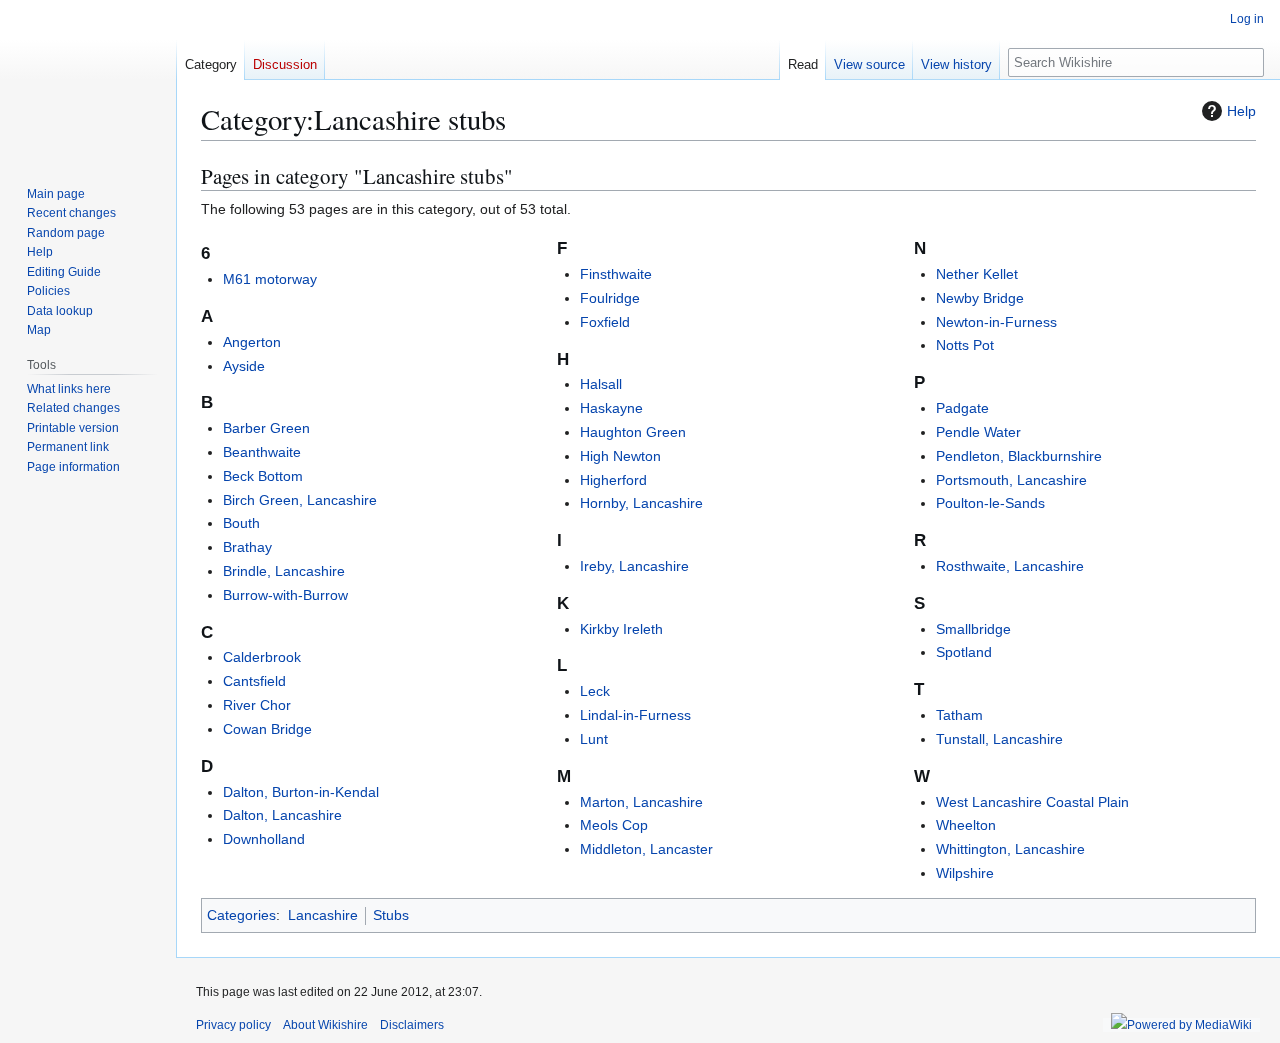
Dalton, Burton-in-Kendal (301, 792)
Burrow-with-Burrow (285, 595)
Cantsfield (254, 681)
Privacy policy (233, 1025)
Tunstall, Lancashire (999, 739)
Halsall (601, 384)
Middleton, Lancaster (646, 849)
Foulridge (610, 298)
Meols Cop (614, 825)
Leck (595, 691)
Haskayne (611, 408)
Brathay (247, 547)
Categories (241, 915)
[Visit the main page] (88, 80)
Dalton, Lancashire (282, 815)
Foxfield (605, 322)
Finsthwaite (616, 274)
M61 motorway (270, 279)
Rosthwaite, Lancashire (1010, 566)
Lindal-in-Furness (635, 715)
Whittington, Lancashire (1010, 849)
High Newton (620, 456)
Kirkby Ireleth (621, 629)
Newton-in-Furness (996, 322)
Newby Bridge (980, 298)
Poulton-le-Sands (990, 503)
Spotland (964, 652)
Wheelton (966, 825)
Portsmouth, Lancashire (1011, 480)
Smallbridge (973, 629)
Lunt (594, 739)
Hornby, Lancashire (641, 503)
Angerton (252, 342)
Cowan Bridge (267, 729)
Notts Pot (965, 345)
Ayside (244, 366)
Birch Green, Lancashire (300, 500)
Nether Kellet (977, 274)
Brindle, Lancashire (284, 571)
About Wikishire (325, 1025)
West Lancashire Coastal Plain (1032, 802)
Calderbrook (262, 657)
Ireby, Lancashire (634, 566)
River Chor (257, 705)
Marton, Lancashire (641, 802)
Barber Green (266, 428)
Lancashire (323, 915)
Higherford (613, 480)
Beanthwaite (262, 452)
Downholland (264, 839)
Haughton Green (633, 432)
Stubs (391, 915)
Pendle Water (978, 432)
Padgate (962, 408)
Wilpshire (965, 873)
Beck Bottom (263, 476)
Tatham (959, 715)
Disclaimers (412, 1025)
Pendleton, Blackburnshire (1019, 456)
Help (1241, 111)
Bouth (241, 523)
